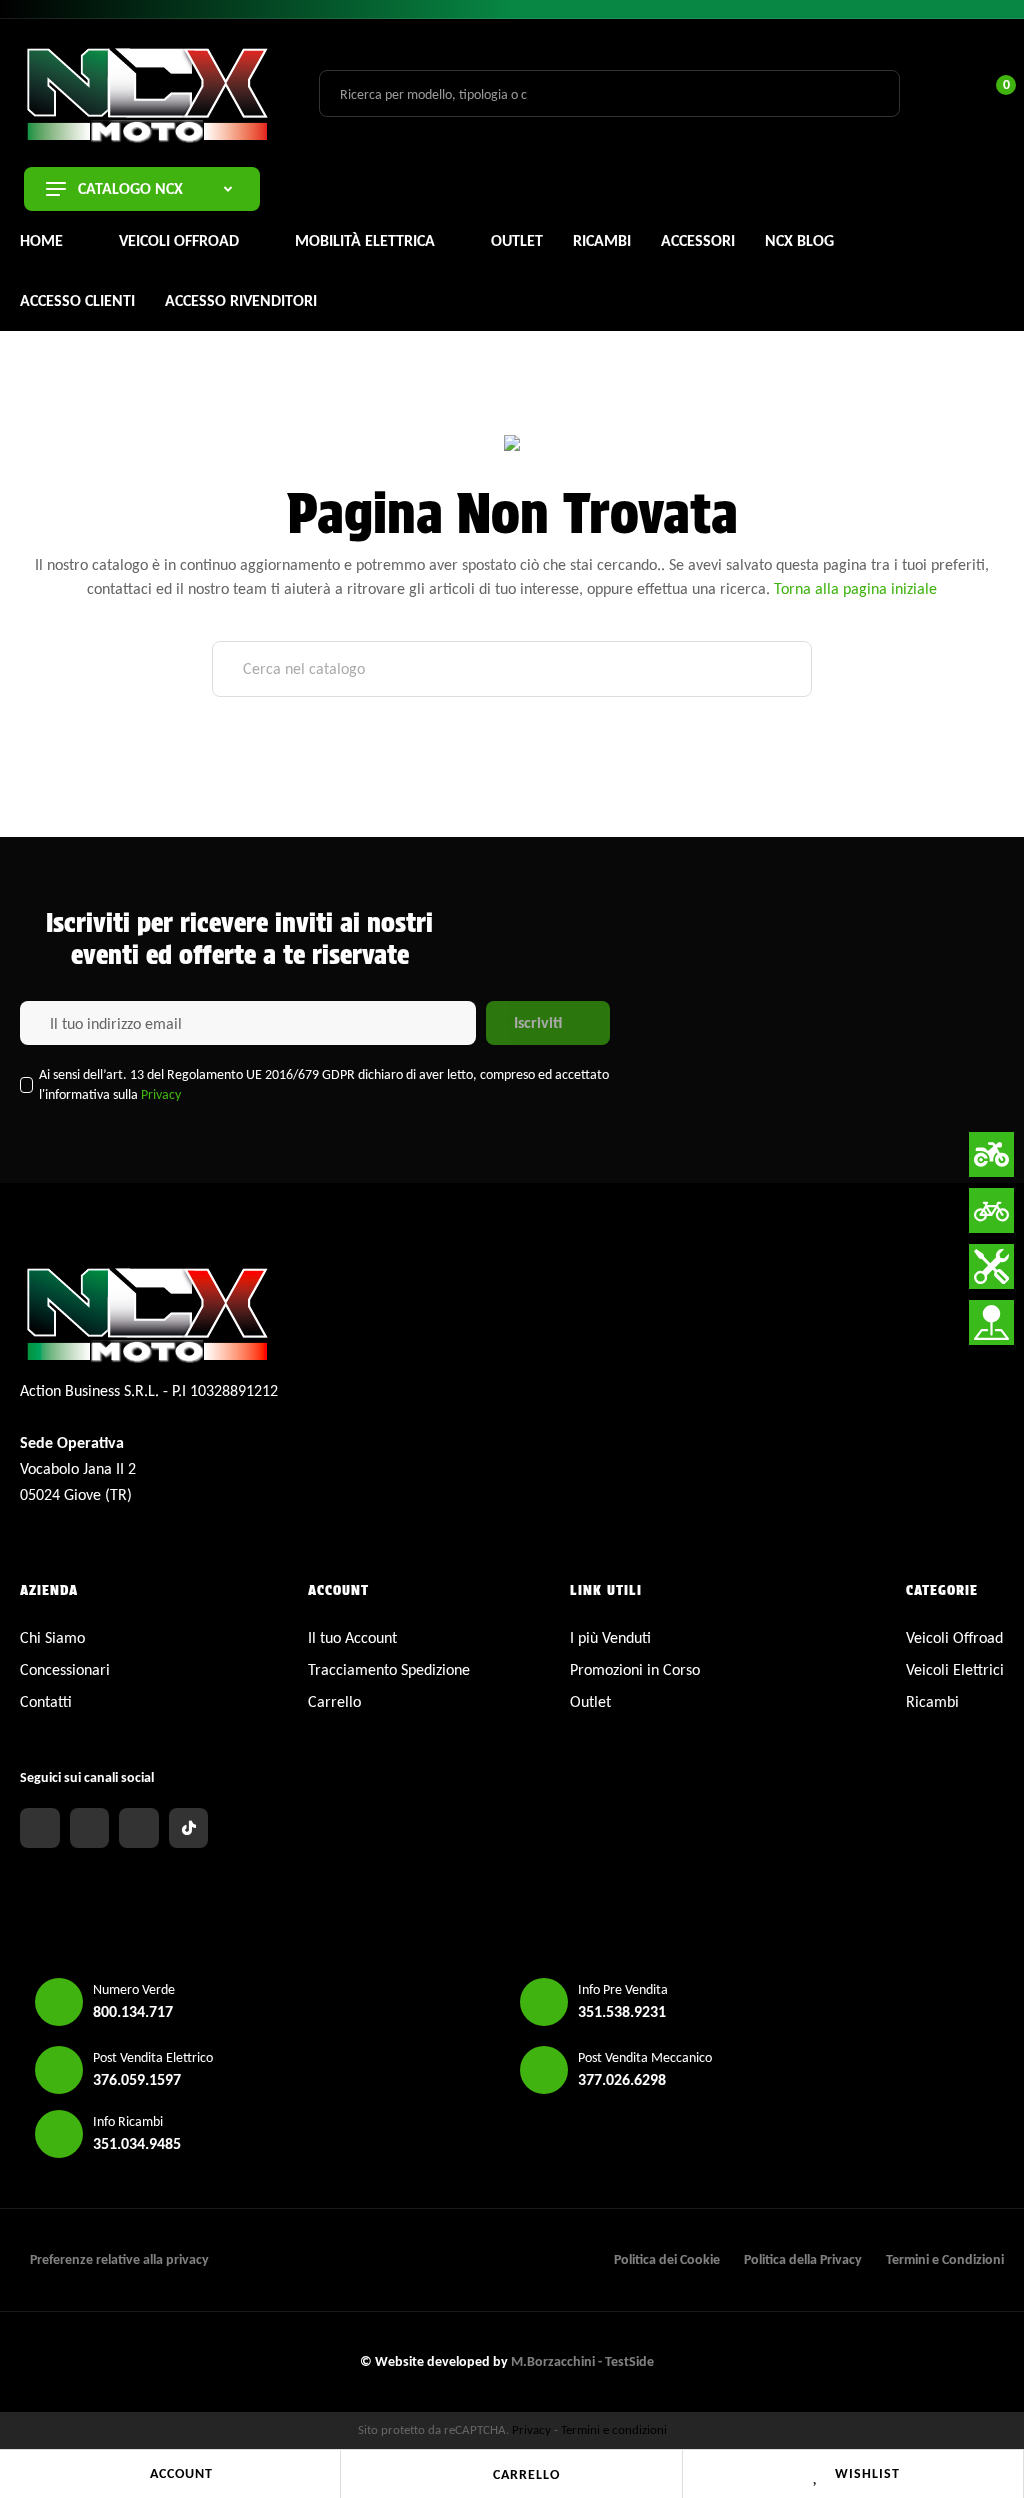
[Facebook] (40, 1828)
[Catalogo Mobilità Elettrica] (991, 1210)
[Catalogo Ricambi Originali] (991, 1266)
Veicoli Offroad (954, 1637)
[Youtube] (139, 1828)
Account (181, 2473)
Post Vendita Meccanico (645, 2057)
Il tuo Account (352, 1637)
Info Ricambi (128, 2121)
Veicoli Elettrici (955, 1669)
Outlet (590, 1701)
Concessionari (65, 1669)
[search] (873, 93)
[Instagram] (90, 1828)
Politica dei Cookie (667, 2259)
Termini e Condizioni (945, 2259)
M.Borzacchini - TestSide (582, 2361)
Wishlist (867, 2473)
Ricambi (932, 1701)
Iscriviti (538, 1022)
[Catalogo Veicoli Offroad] (991, 1154)
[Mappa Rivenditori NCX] (991, 1322)
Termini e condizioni (614, 2429)
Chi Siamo (52, 1637)
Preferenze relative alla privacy (119, 2259)
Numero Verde (134, 1989)
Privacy (161, 1094)
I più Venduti (610, 1637)
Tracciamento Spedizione (389, 1669)
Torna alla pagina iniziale (855, 588)
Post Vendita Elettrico (153, 2057)
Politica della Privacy (803, 2259)
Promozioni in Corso (635, 1669)
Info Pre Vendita (623, 1989)
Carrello (526, 2474)
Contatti (46, 1701)
